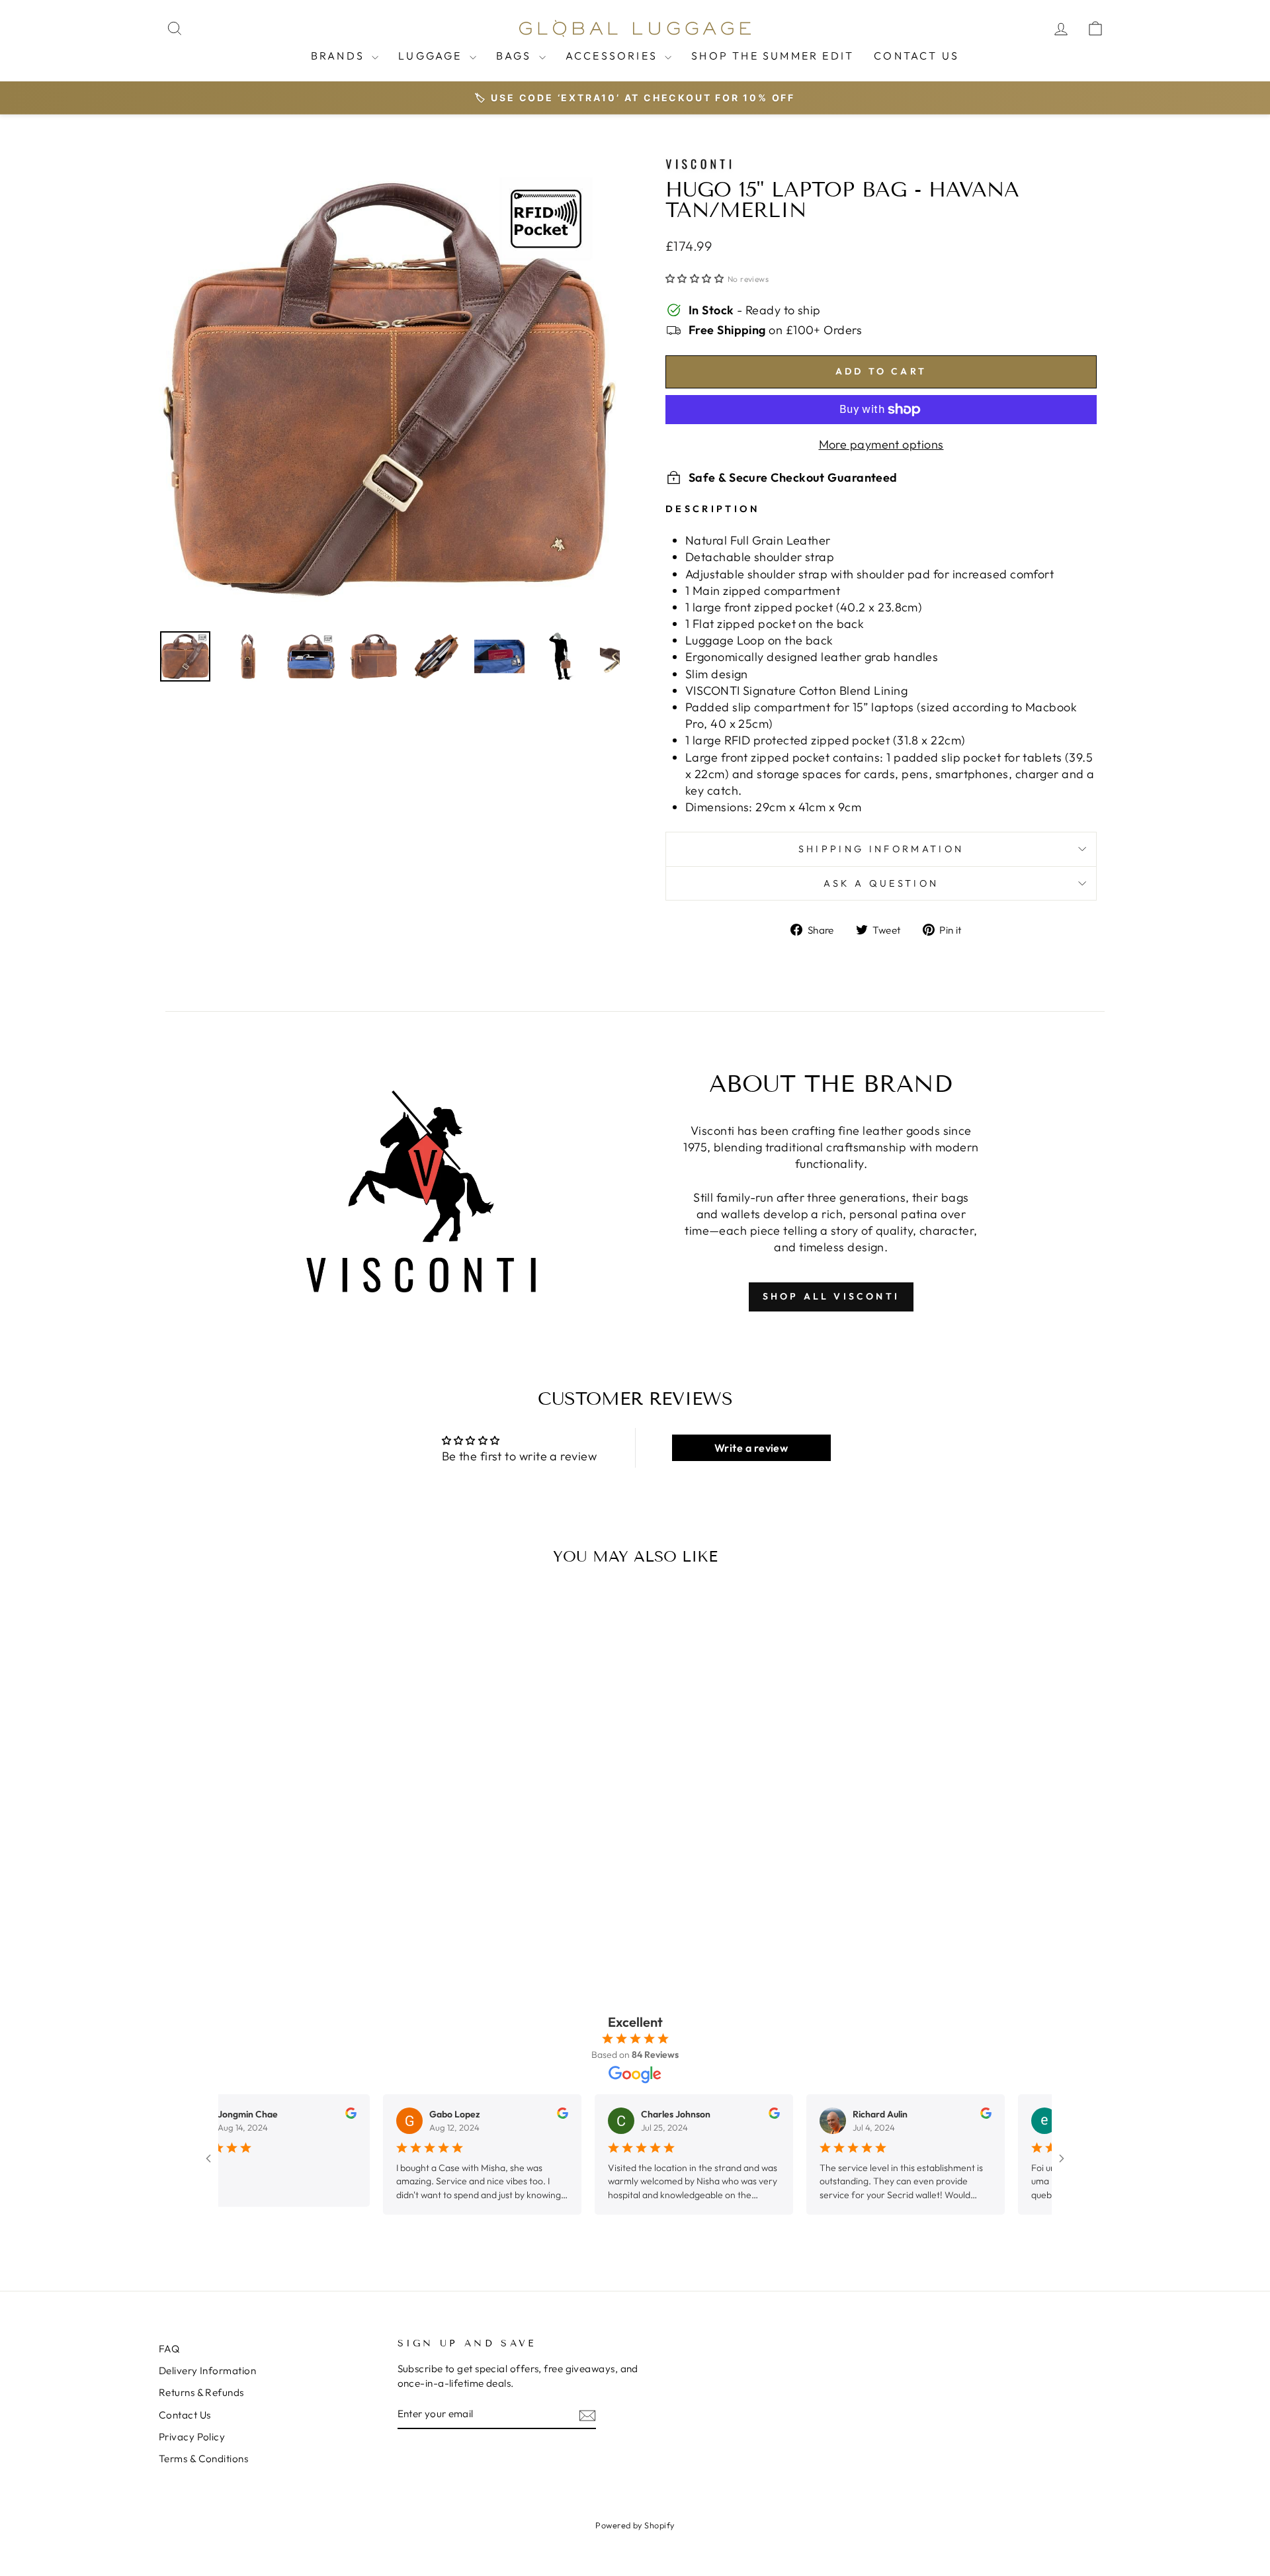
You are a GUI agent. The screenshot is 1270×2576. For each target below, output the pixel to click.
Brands (340, 56)
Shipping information (881, 849)
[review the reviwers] (322, 2115)
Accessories (614, 56)
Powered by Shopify (635, 2525)
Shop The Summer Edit (773, 56)
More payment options (881, 444)
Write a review (751, 1448)
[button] (695, 279)
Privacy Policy (192, 2437)
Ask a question (881, 883)
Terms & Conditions (203, 2459)
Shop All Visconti (831, 1296)
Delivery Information (207, 2371)
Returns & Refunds (201, 2392)
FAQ (169, 2349)
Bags (516, 56)
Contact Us (916, 56)
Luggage (432, 56)
